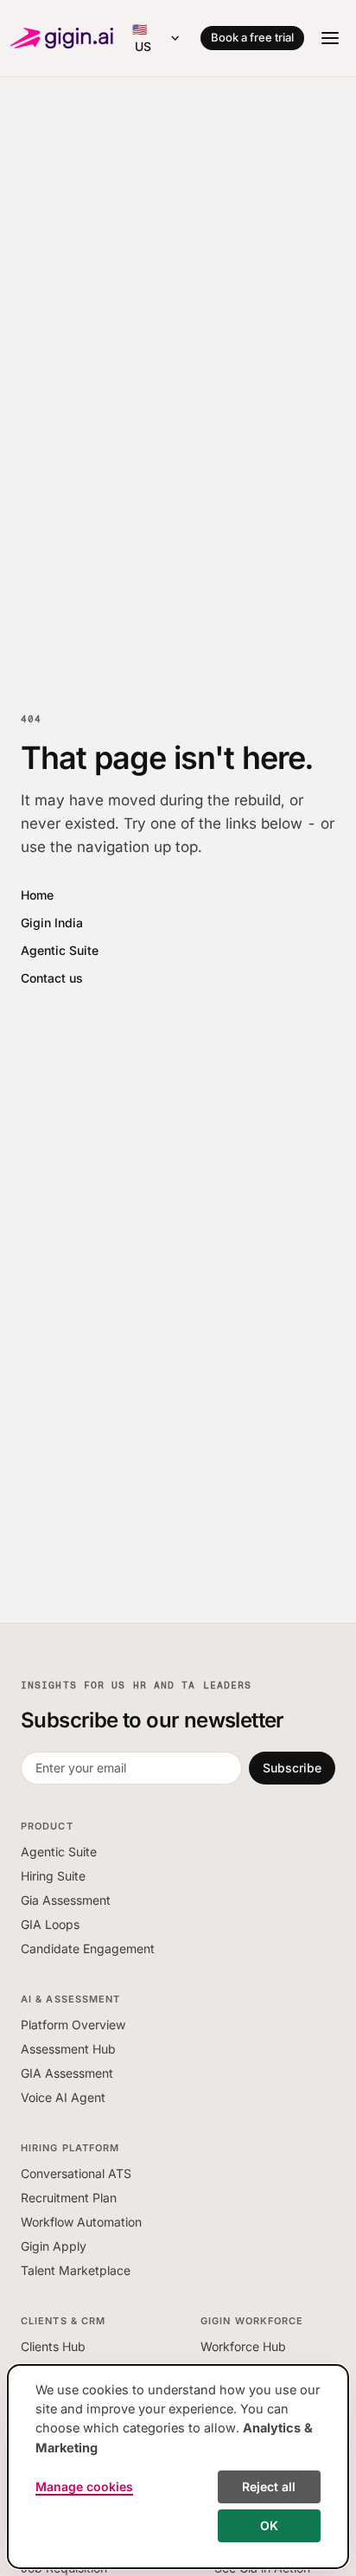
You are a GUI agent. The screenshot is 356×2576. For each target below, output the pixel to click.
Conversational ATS (76, 2173)
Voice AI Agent (63, 2097)
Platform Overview (73, 2025)
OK (269, 2525)
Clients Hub (53, 2346)
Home (37, 895)
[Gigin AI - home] (62, 38)
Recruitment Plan (69, 2198)
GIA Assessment (67, 2073)
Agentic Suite (60, 950)
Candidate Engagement (88, 1948)
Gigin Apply (54, 2246)
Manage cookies (84, 2486)
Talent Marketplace (76, 2270)
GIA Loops (50, 1924)
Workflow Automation (81, 2222)
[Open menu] (330, 38)
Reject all (269, 2486)
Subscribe (292, 1768)
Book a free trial (252, 37)
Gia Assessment (66, 1900)
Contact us (52, 978)
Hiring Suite (53, 1876)
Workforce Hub (243, 2346)
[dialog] (178, 2467)
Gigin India (52, 923)
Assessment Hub (68, 2049)
